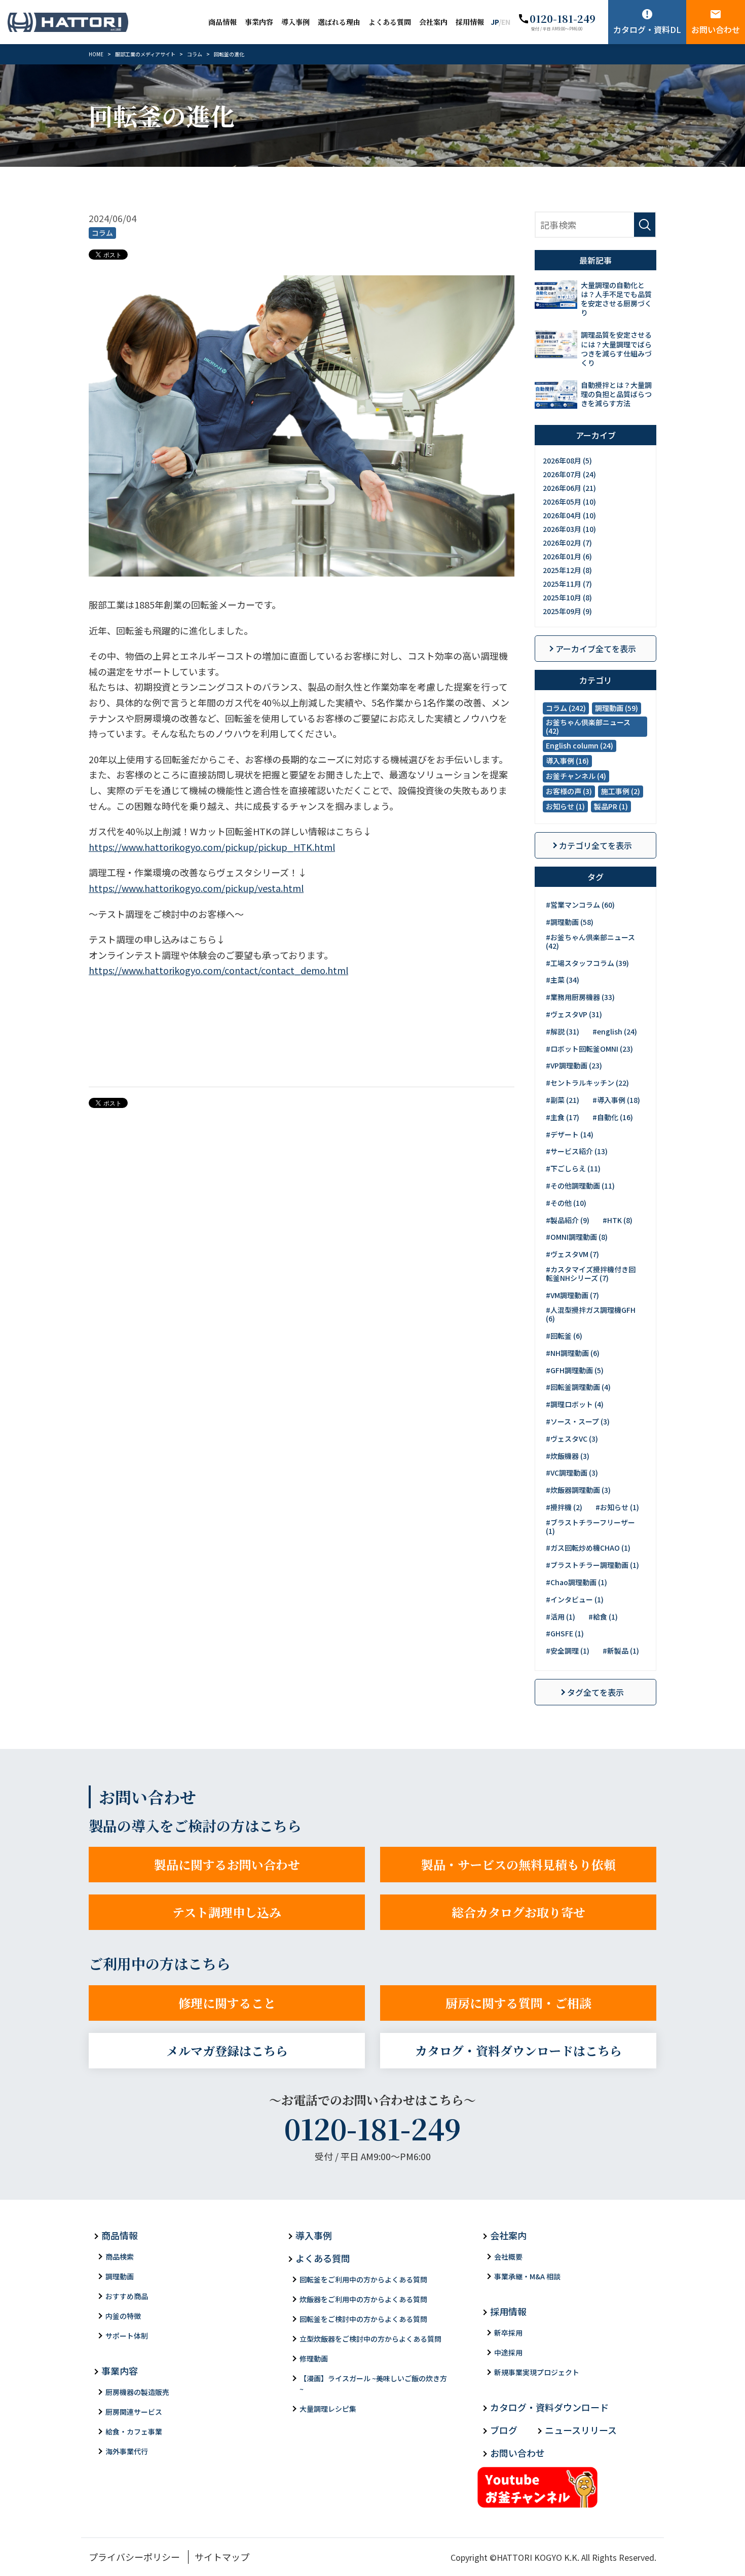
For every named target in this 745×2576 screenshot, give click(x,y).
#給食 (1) (603, 1617)
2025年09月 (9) (567, 611)
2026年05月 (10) (569, 502)
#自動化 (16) (613, 1117)
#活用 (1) (561, 1617)
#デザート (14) (570, 1134)
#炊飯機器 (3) (568, 1456)
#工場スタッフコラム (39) (587, 963)
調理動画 (120, 2276)
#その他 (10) (566, 1203)
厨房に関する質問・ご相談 (518, 2003)
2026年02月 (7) (567, 543)
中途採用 (508, 2352)
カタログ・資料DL (647, 29)
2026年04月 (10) (569, 515)
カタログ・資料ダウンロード (549, 2407)
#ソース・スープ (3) (578, 1421)
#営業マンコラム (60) (580, 905)
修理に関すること (227, 2003)
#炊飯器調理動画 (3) (578, 1490)
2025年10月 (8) (567, 597)
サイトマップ (222, 2557)
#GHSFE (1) (565, 1633)
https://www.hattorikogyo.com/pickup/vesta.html (196, 888)
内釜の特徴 (123, 2316)
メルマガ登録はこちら (227, 2050)
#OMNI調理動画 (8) (577, 1237)
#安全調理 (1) (568, 1651)
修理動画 (314, 2358)
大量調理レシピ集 (328, 2409)
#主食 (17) (563, 1117)
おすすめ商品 (127, 2296)
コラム (102, 233)
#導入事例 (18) (616, 1100)
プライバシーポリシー (134, 2557)
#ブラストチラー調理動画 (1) (592, 1565)
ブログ (504, 2430)
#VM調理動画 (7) (572, 1295)
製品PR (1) (611, 806)
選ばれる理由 (339, 22)
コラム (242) (566, 708)
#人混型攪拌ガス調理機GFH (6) (591, 1314)
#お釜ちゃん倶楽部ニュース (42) (590, 941)
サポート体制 (127, 2336)
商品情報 (222, 22)
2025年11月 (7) (567, 584)
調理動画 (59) (617, 708)
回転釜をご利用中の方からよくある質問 (363, 2279)
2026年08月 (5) (567, 460)
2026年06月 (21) (569, 488)
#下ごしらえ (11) (573, 1168)
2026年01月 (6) (567, 556)
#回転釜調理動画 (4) (578, 1387)
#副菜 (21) (563, 1100)
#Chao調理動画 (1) (576, 1582)
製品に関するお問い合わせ (227, 1864)
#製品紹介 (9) (568, 1220)
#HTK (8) (618, 1220)
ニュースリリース (581, 2430)
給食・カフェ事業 (134, 2431)
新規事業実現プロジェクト (537, 2372)
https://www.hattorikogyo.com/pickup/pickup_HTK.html (212, 847)
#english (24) (615, 1031)
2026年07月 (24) (569, 474)
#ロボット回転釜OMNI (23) (589, 1049)
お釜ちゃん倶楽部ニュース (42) (588, 726)
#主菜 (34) (563, 980)
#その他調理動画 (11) (580, 1186)
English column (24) (580, 745)
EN (506, 22)
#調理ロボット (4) (575, 1404)
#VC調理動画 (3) (572, 1473)
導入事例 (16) (567, 761)
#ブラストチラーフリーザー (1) (590, 1527)
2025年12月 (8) (567, 570)
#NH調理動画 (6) (573, 1353)
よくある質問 (390, 22)
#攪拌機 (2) (564, 1507)
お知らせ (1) (565, 806)
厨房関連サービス (134, 2412)
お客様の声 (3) (569, 791)
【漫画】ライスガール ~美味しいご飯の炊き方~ (373, 2384)
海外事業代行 (127, 2451)
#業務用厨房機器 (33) (580, 997)
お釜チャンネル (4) (576, 776)
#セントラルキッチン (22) (587, 1083)
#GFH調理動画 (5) (575, 1370)
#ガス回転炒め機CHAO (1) (588, 1548)
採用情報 (470, 22)
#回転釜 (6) (564, 1336)
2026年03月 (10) (569, 529)
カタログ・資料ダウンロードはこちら (518, 2050)
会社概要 (508, 2257)
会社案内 (433, 22)
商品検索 (120, 2257)
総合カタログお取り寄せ (518, 1912)
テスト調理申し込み (227, 1912)
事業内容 (259, 22)
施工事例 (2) (621, 791)
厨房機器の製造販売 (137, 2392)
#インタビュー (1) (575, 1599)
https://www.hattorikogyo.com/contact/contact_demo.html (218, 970)
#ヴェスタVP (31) (574, 1014)
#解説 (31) (563, 1031)
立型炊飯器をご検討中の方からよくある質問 (370, 2339)
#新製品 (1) (621, 1651)
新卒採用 (508, 2333)
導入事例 (295, 22)
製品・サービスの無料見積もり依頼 (518, 1864)
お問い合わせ (716, 29)
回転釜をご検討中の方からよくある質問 (363, 2319)
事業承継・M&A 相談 (527, 2276)
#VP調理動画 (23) (574, 1065)
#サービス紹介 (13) (577, 1151)
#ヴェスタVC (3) (572, 1439)
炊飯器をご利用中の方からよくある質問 (363, 2299)
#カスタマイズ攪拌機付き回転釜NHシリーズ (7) (591, 1274)
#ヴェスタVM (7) (572, 1254)
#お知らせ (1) (617, 1507)
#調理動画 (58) (570, 922)
